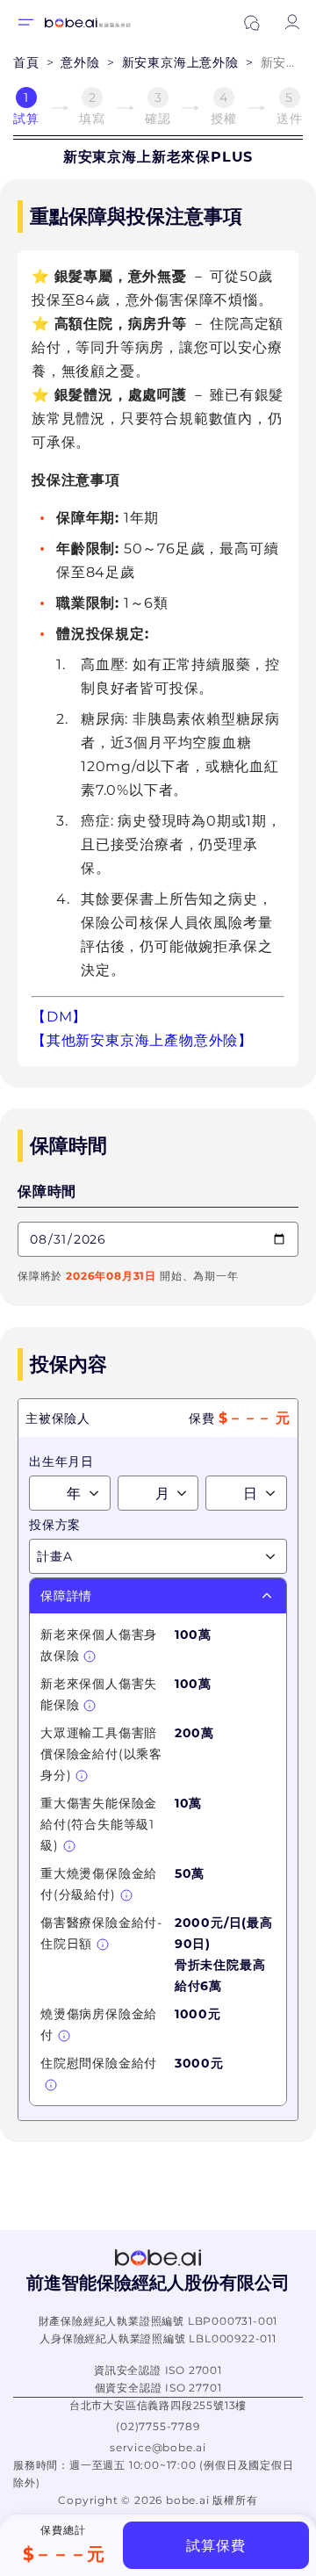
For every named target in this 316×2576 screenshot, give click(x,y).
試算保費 (215, 2546)
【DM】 (59, 1017)
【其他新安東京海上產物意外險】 (142, 1040)
